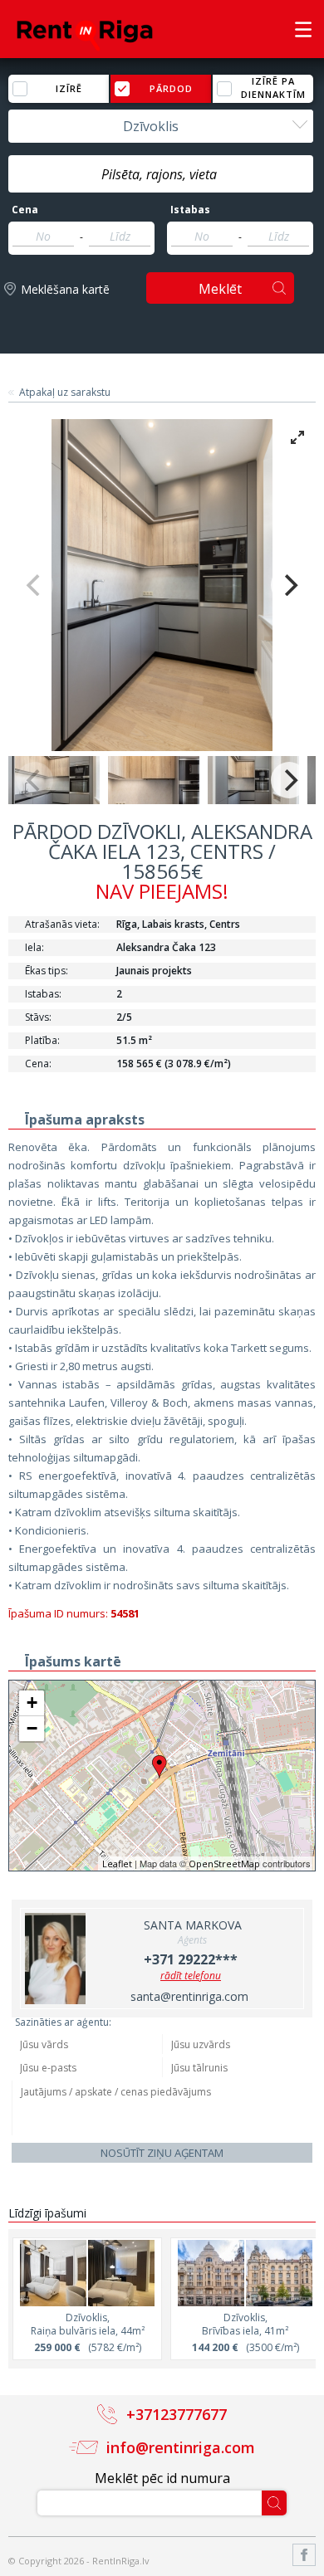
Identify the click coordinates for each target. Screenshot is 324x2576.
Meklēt (220, 289)
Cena (25, 210)
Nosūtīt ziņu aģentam (162, 2153)
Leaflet (117, 1864)
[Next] (289, 585)
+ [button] (32, 1703)
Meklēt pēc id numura (162, 2478)
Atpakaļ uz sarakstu (65, 393)
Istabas (190, 210)
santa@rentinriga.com (189, 1996)
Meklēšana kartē (65, 289)
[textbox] (161, 174)
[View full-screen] (297, 437)
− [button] (32, 1728)
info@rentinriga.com (181, 2447)
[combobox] (161, 126)
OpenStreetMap (224, 1864)
